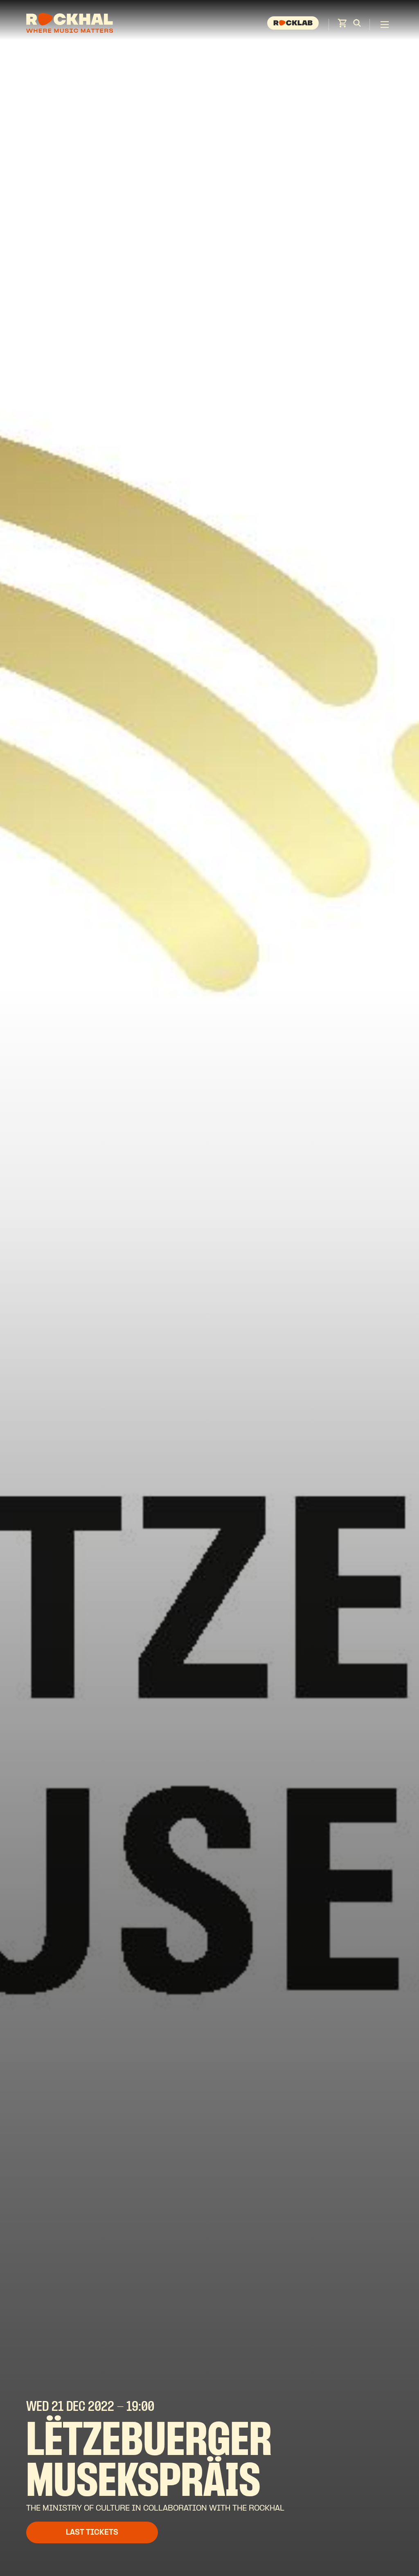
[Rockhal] (70, 24)
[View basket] (342, 26)
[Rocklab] (294, 25)
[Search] (357, 25)
